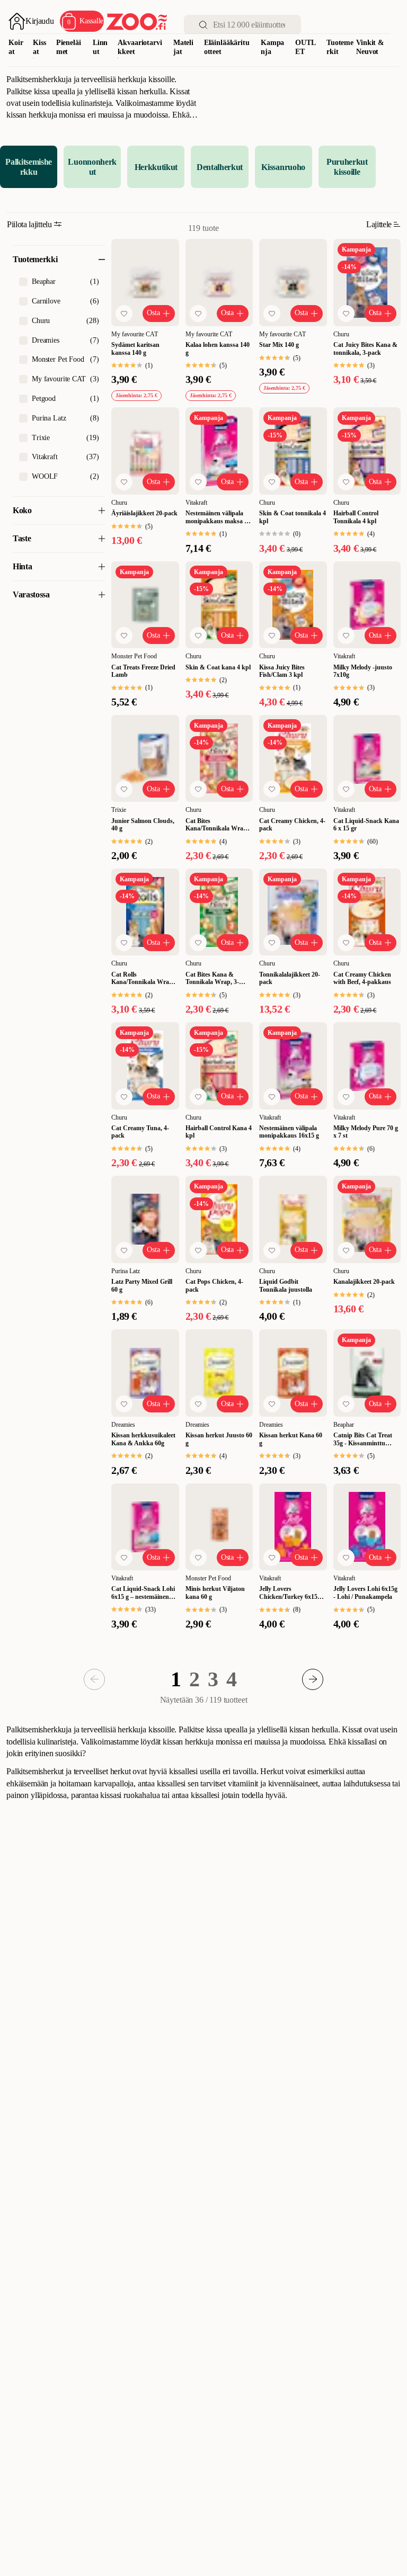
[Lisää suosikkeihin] (124, 314)
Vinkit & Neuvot (370, 47)
